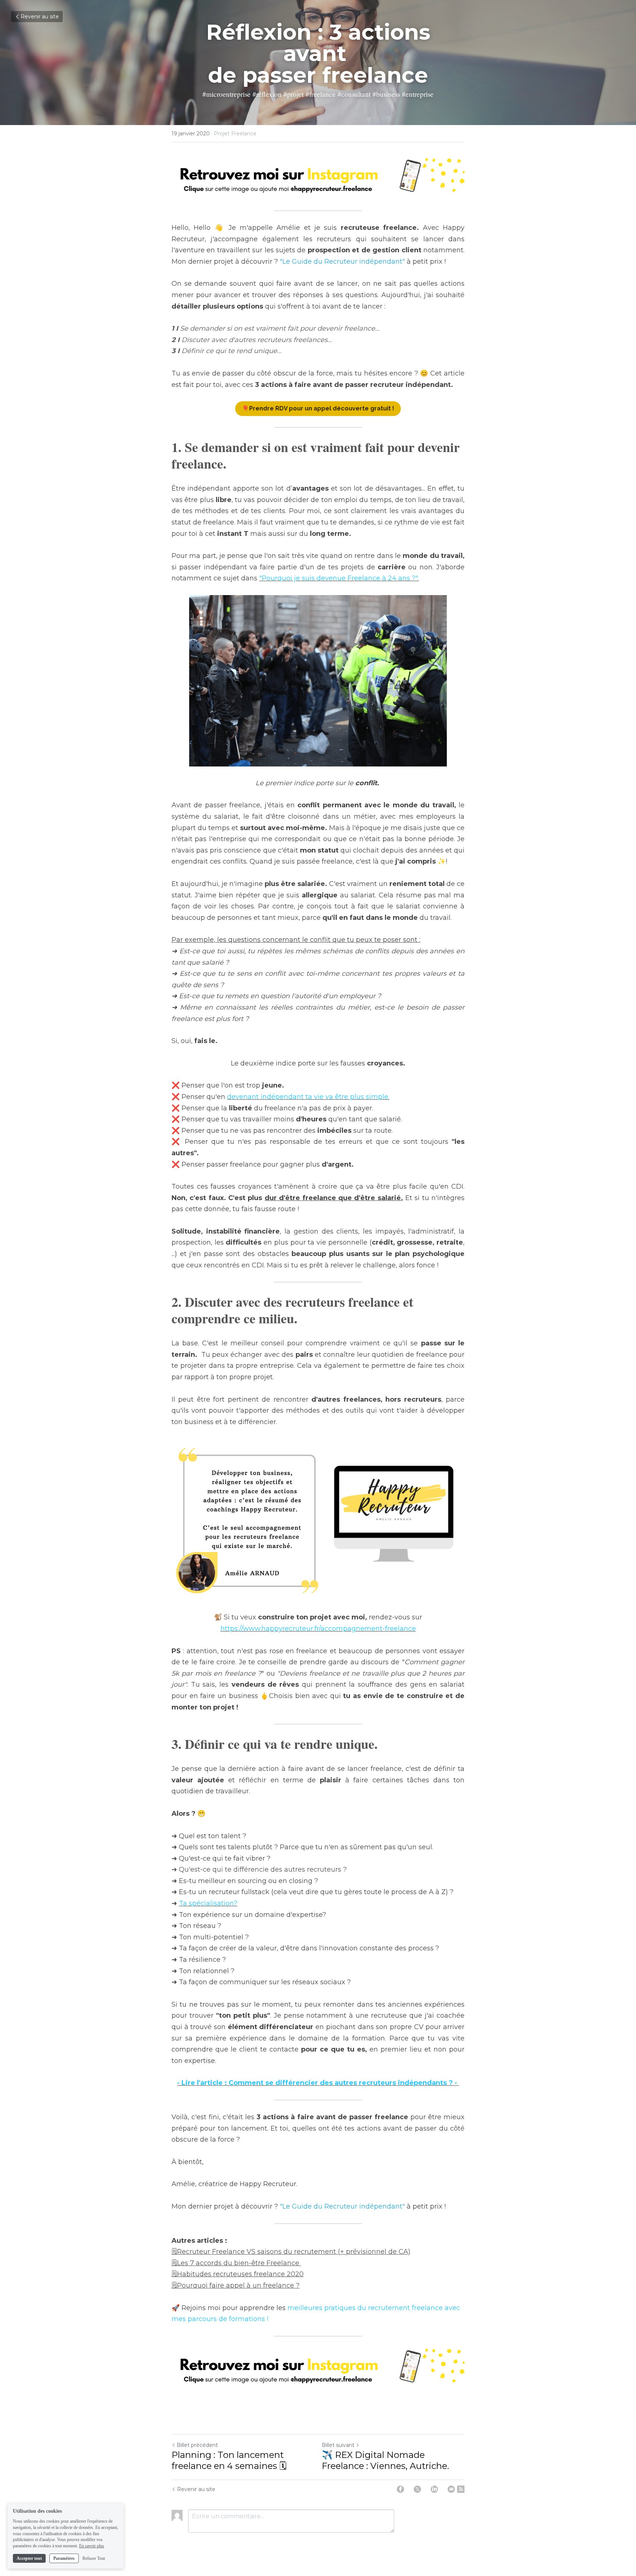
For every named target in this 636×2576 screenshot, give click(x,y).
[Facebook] (400, 2489)
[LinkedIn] (434, 2489)
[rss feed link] (461, 2489)
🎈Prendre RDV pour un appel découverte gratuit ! (318, 408)
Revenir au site (40, 17)
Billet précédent (197, 2445)
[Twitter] (417, 2489)
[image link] (318, 178)
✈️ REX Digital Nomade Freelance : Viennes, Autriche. (385, 2460)
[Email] (451, 2489)
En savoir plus (92, 2546)
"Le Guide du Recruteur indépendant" (342, 261)
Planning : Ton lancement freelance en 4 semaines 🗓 (229, 2460)
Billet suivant (338, 2445)
